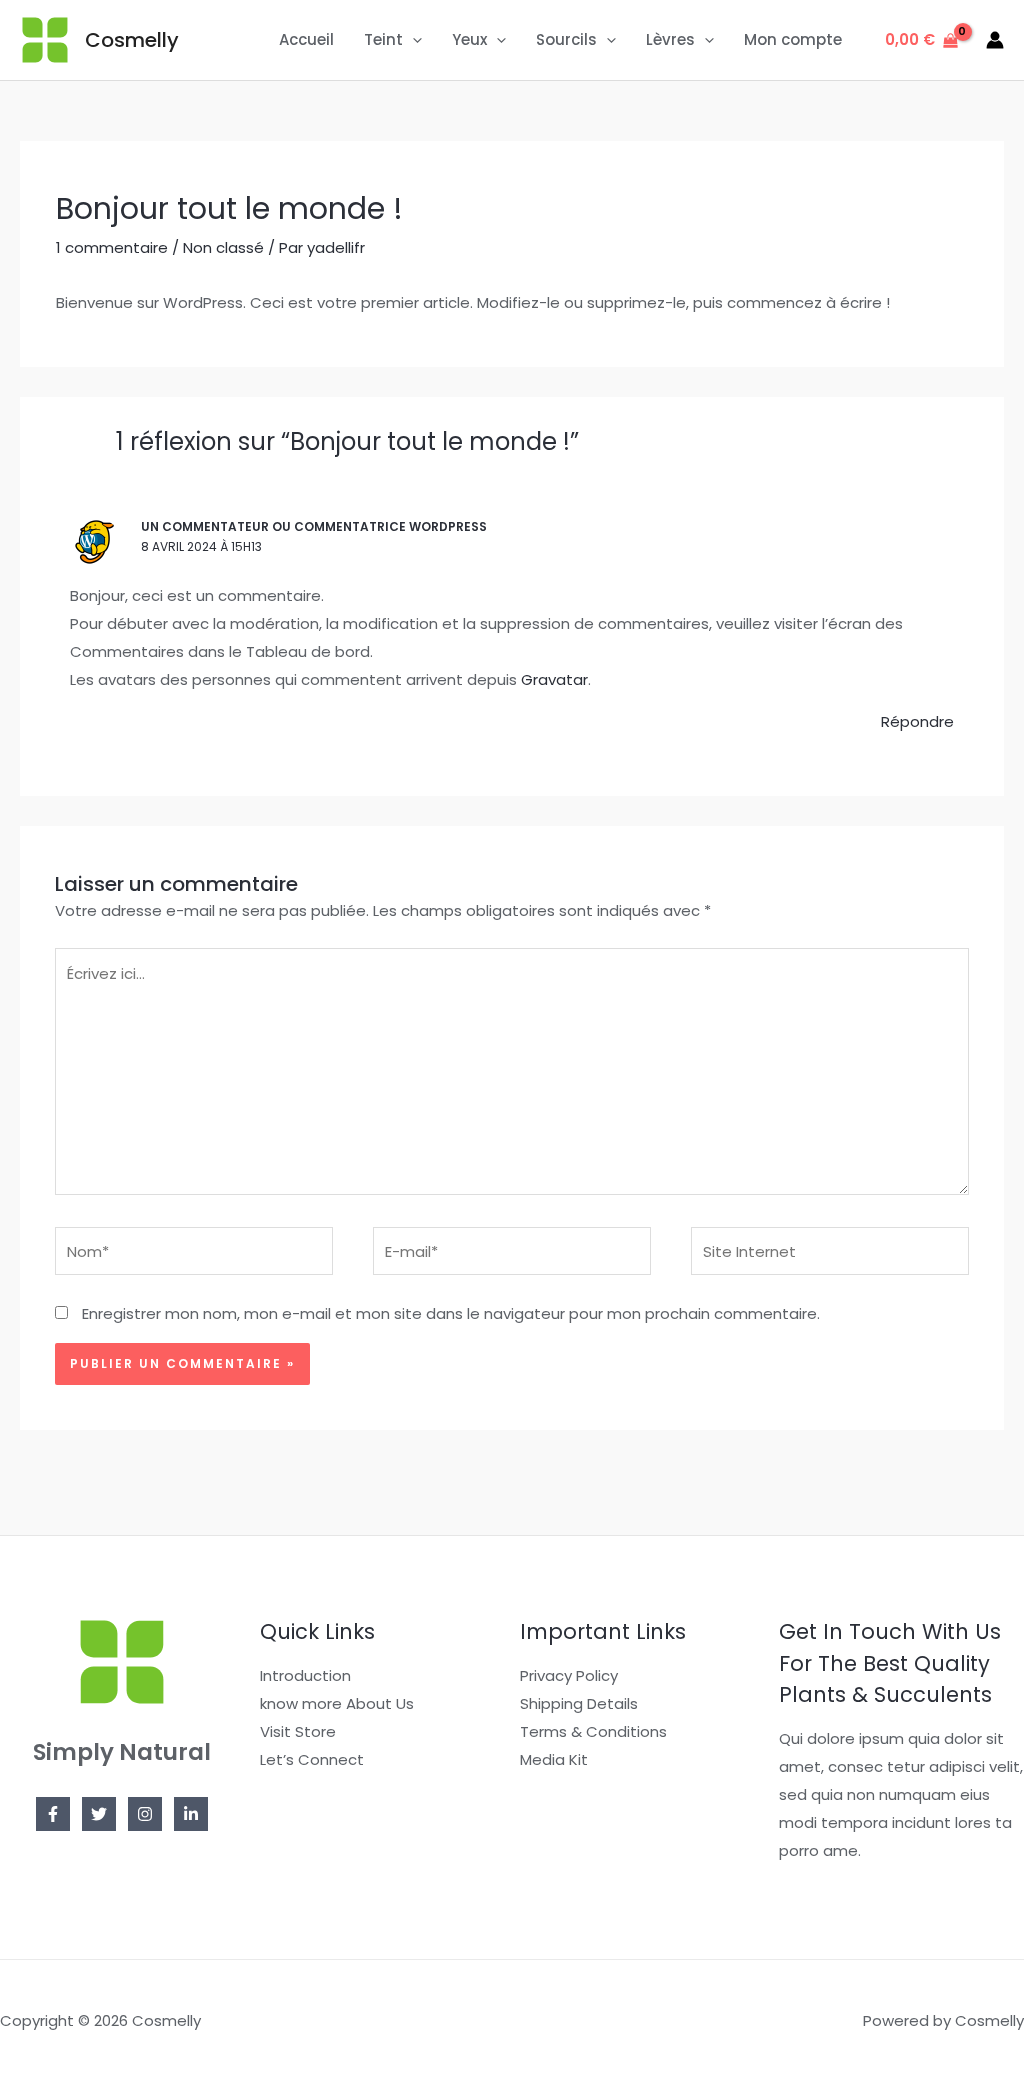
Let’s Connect (312, 1759)
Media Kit (554, 1759)
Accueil (306, 39)
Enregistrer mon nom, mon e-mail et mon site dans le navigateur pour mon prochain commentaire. (451, 1313)
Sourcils (566, 39)
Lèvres (670, 39)
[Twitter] (99, 1814)
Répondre (917, 721)
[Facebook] (53, 1814)
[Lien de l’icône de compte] (995, 40)
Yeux (469, 39)
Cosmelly (132, 40)
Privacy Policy (569, 1675)
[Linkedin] (191, 1814)
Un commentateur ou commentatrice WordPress (314, 526)
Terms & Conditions (593, 1731)
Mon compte (793, 39)
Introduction (305, 1675)
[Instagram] (145, 1814)
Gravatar (554, 679)
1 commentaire (112, 247)
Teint (383, 39)
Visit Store (298, 1731)
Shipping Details (579, 1703)
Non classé (223, 247)
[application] (412, 40)
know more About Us (337, 1703)
